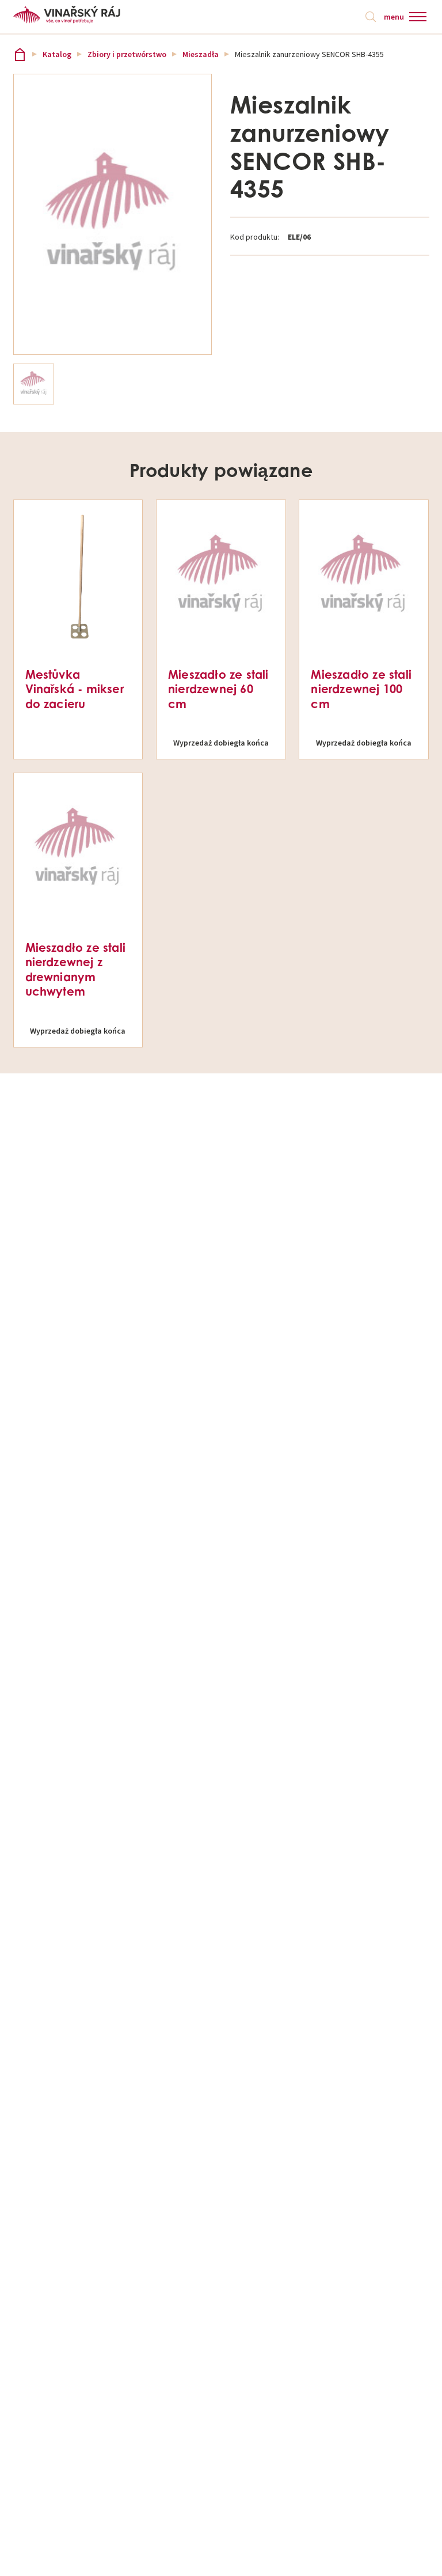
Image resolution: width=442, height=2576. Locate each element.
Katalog (57, 54)
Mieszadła (201, 54)
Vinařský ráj (20, 54)
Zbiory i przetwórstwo (127, 54)
